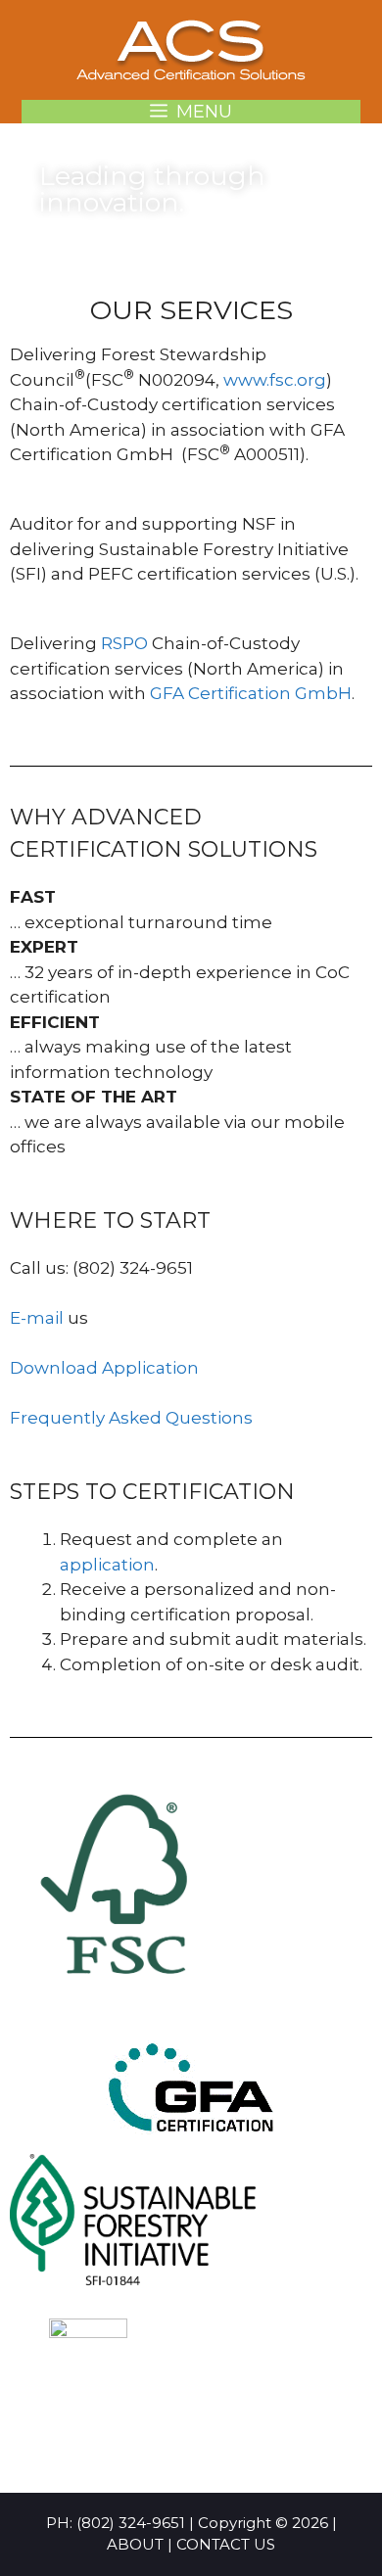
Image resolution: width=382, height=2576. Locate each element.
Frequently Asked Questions (131, 1418)
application (107, 1565)
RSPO (124, 643)
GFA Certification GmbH (251, 693)
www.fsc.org (275, 380)
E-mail (37, 1318)
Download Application (104, 1368)
